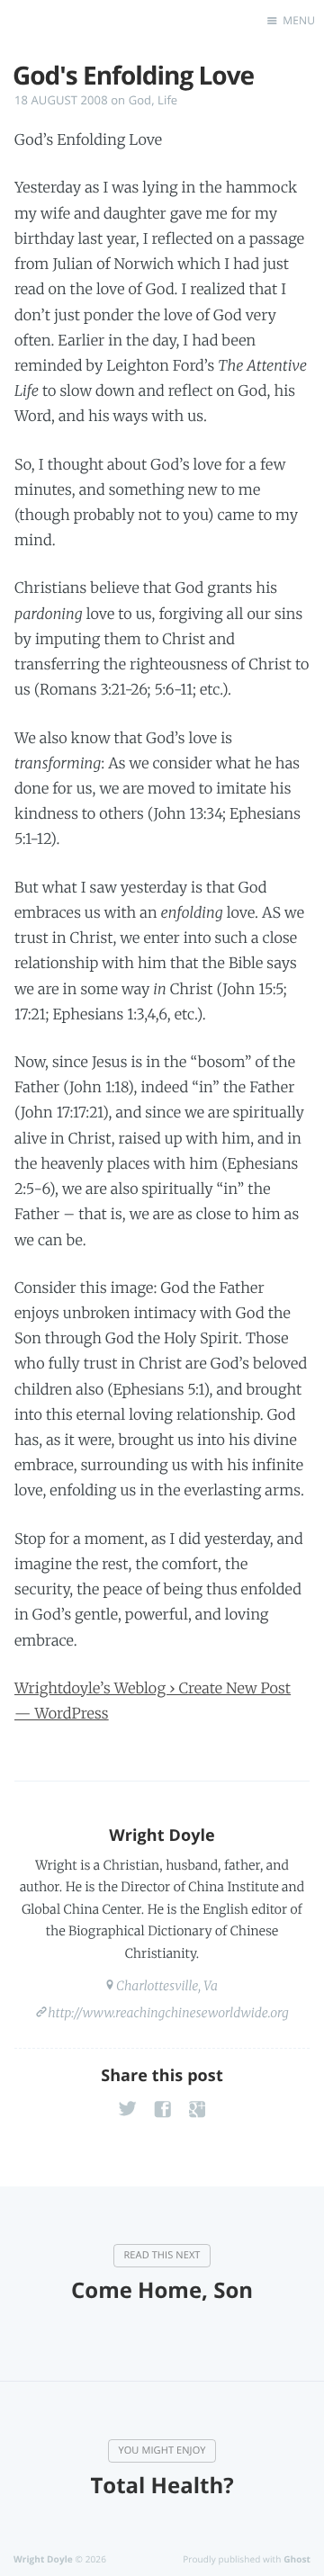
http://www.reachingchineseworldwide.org (168, 2013)
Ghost (297, 2559)
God (140, 100)
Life (167, 100)
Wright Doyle (162, 1836)
